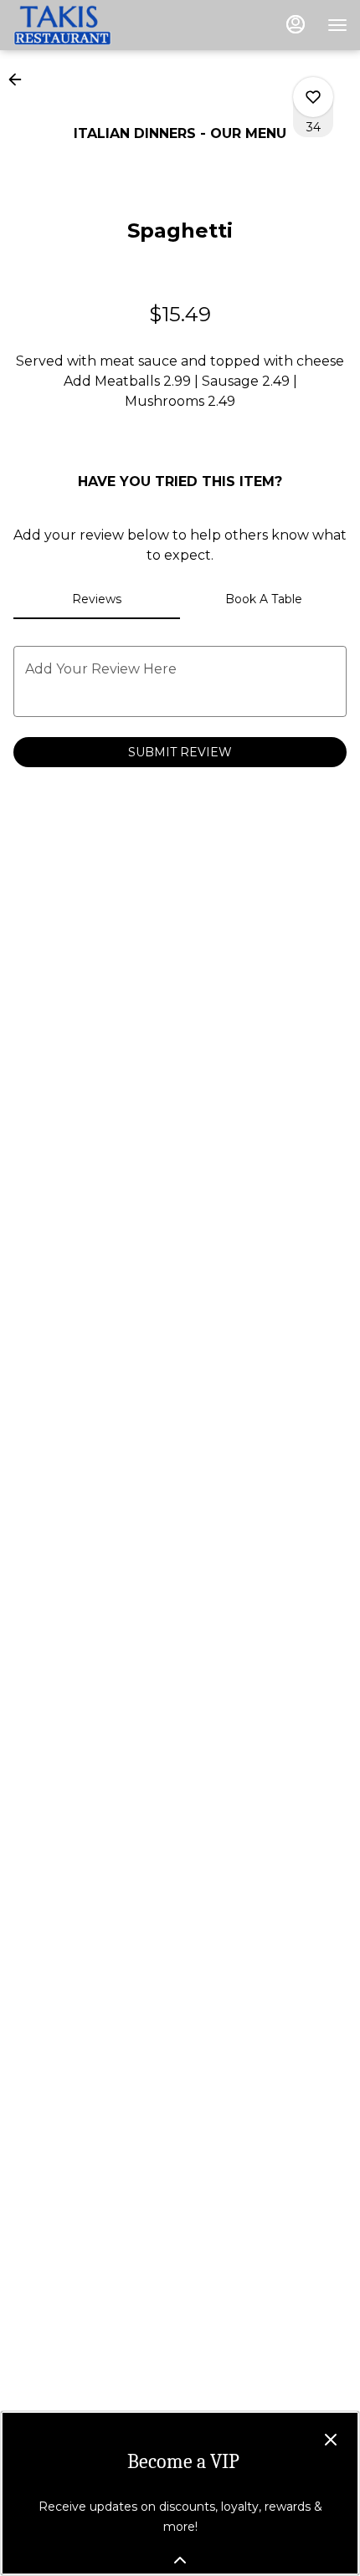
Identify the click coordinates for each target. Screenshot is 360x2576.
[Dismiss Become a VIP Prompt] (331, 2440)
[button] (20, 79)
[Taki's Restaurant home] (88, 25)
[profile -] (296, 24)
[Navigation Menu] (337, 25)
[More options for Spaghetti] (313, 97)
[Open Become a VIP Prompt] (180, 2560)
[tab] (97, 599)
